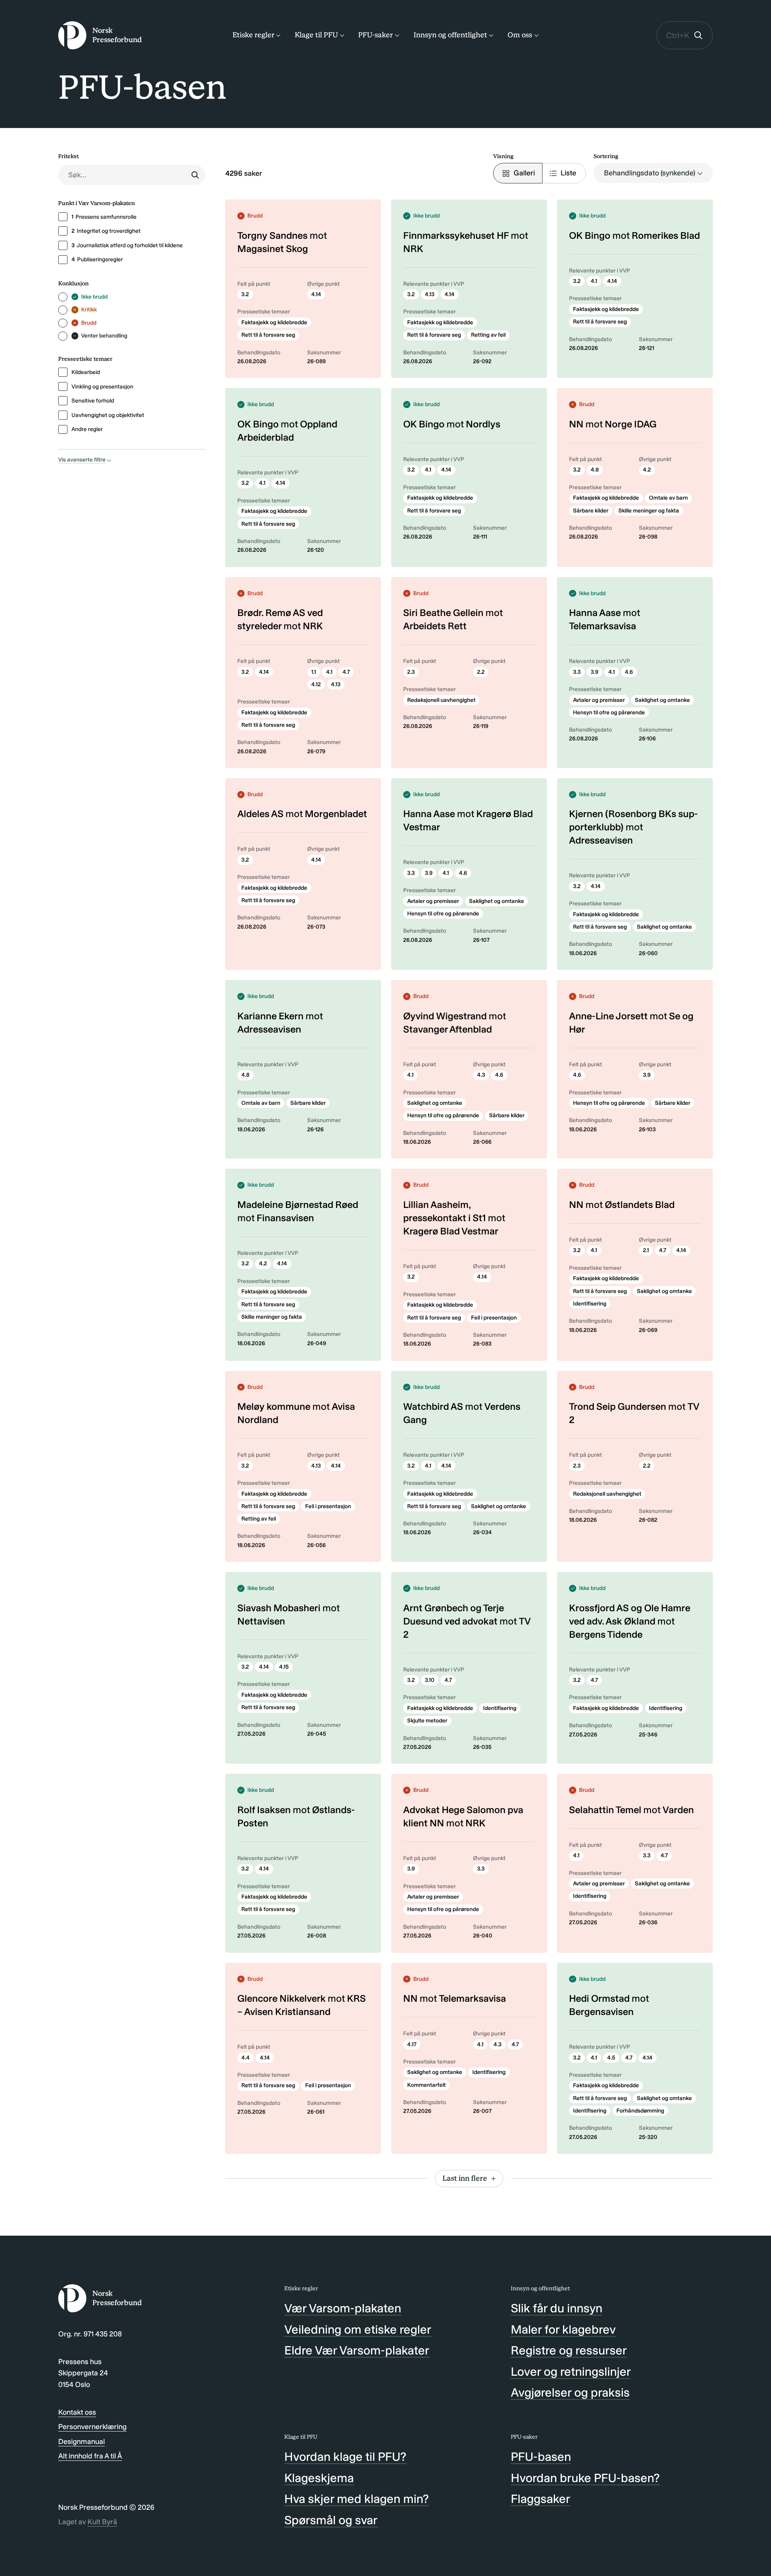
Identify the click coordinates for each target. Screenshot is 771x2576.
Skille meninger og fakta (649, 511)
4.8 (595, 470)
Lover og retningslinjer (571, 2372)
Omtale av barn (668, 498)
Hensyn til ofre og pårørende (609, 713)
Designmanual (82, 2442)
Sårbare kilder (591, 511)
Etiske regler (253, 35)
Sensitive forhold (93, 401)
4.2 (647, 470)
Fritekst (68, 156)
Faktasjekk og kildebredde (274, 322)
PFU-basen (541, 2457)
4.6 (629, 672)
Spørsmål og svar (331, 2520)
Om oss (520, 35)
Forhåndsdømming (640, 2111)
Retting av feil (488, 335)
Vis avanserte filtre (82, 460)
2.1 (646, 1250)
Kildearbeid (86, 372)
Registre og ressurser (569, 2350)
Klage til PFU (316, 35)
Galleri (524, 173)
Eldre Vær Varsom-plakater (357, 2350)
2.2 (481, 672)
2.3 (411, 672)
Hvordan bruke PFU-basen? (585, 2478)
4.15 (284, 1667)
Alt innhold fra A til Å (90, 2456)
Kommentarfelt (426, 2085)
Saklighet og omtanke (662, 700)
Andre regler (87, 429)
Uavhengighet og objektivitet (108, 415)
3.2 (245, 294)
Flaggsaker (541, 2499)
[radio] (63, 297)
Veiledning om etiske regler (358, 2330)
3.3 (577, 672)
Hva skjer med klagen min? (357, 2499)
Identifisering (590, 1304)
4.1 (594, 281)
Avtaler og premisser (599, 700)
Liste (568, 173)
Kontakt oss (77, 2412)
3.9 (595, 672)
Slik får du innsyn (557, 2308)
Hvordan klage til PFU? (345, 2457)
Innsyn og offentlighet (450, 35)
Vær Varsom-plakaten (343, 2308)
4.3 (481, 1075)
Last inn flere (465, 2178)
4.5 (611, 2058)
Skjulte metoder (427, 1721)
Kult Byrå (102, 2522)
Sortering (606, 156)
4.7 (346, 672)
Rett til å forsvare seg (268, 335)
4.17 (412, 2044)
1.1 (314, 672)
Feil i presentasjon (494, 1318)
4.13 (430, 294)
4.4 (246, 2058)
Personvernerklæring (92, 2427)
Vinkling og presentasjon (102, 387)
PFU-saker (375, 35)
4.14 (316, 294)
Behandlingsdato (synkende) (650, 173)
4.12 (316, 684)
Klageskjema (319, 2478)
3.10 (430, 1680)
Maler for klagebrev (563, 2330)
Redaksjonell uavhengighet (441, 700)
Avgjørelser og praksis (570, 2393)
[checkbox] (63, 217)
